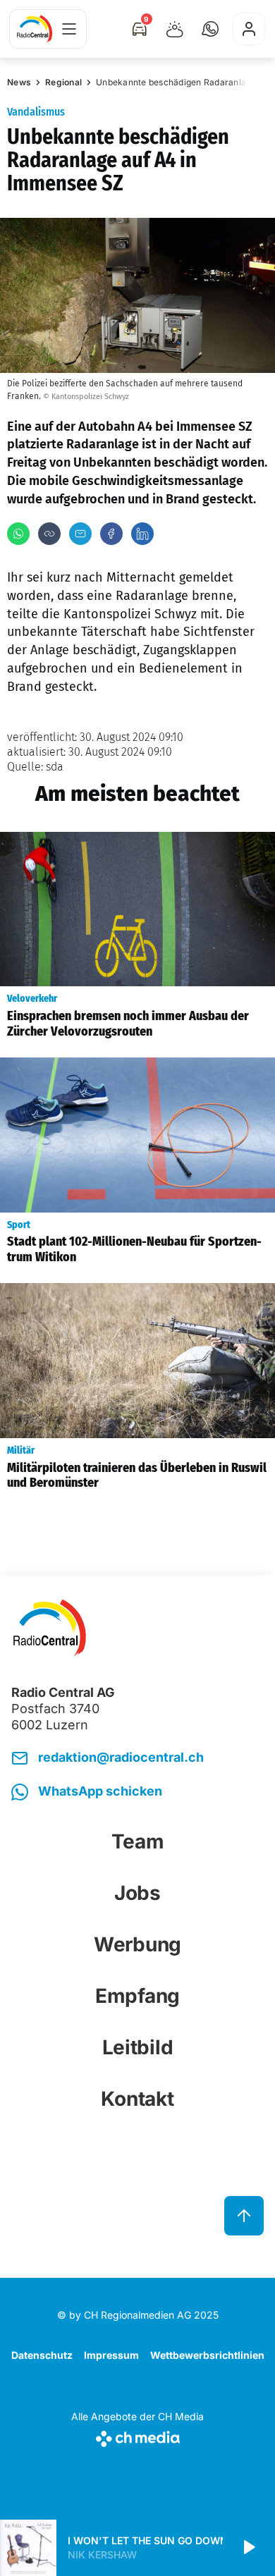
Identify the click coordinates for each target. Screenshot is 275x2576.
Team (138, 1841)
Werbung (137, 1944)
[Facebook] (111, 534)
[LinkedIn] (142, 534)
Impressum (111, 2355)
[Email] (80, 534)
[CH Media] (137, 2436)
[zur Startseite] (35, 29)
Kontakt (137, 2099)
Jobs (137, 1893)
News (19, 82)
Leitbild (138, 2047)
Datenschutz (42, 2355)
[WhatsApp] (18, 534)
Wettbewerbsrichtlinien (207, 2355)
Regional (63, 82)
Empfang (137, 1996)
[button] (210, 29)
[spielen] (248, 2548)
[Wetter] (175, 29)
